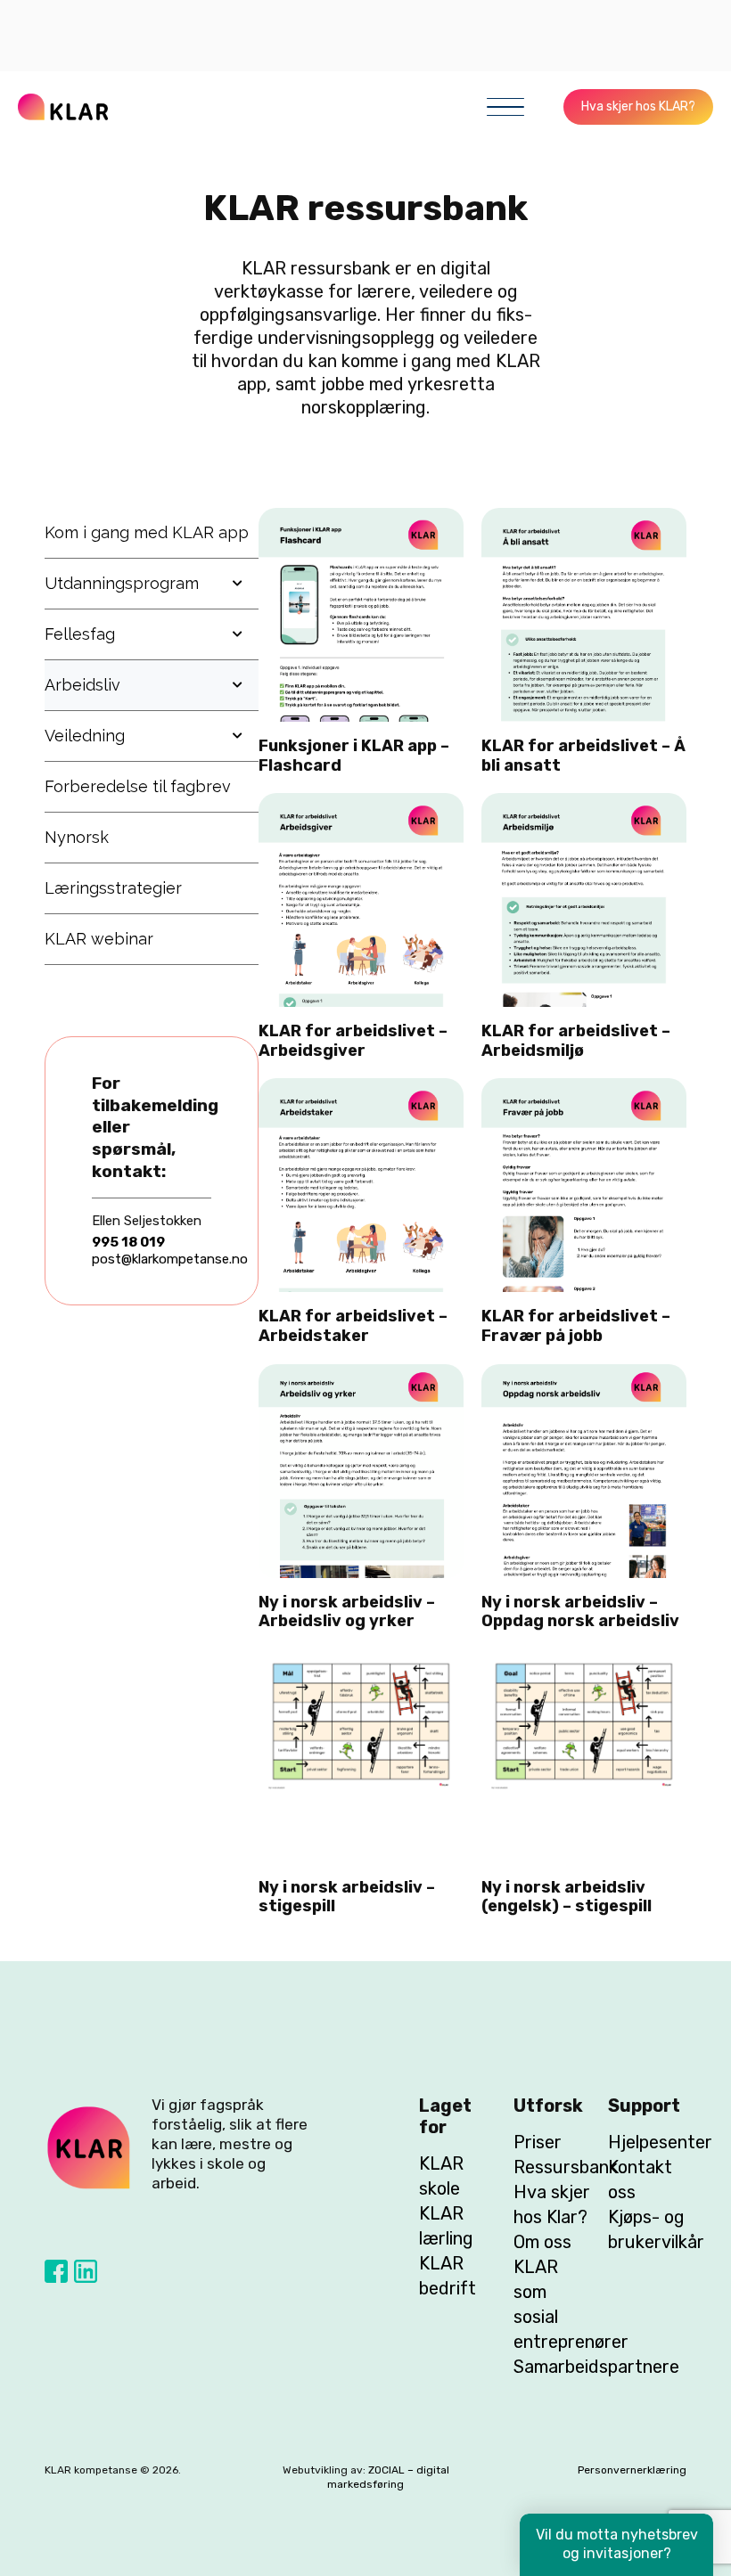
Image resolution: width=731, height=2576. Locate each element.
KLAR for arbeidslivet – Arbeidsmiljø (576, 1041)
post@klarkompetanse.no (170, 1259)
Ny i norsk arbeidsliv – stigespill (347, 1897)
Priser (538, 2142)
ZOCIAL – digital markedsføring (388, 2477)
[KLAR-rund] (89, 2148)
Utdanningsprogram (122, 583)
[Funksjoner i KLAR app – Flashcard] (361, 519)
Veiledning (85, 736)
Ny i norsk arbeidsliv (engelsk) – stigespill (567, 1897)
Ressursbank (566, 2167)
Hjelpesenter (660, 2142)
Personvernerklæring (632, 2470)
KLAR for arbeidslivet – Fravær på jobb (576, 1326)
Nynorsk (77, 837)
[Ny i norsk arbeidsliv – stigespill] (361, 1661)
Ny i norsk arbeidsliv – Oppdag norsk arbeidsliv (580, 1612)
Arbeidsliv (82, 685)
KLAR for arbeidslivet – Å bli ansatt (583, 756)
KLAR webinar (99, 939)
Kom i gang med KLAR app (147, 532)
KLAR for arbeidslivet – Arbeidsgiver (353, 1041)
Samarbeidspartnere (596, 2367)
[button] (505, 107)
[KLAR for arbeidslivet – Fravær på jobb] (584, 1090)
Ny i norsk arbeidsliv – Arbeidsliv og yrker (347, 1612)
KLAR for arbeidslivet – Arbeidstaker (353, 1326)
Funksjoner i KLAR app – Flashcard (354, 756)
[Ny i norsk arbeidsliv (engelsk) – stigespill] (584, 1661)
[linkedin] (86, 2271)
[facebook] (56, 2271)
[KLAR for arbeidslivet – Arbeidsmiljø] (584, 805)
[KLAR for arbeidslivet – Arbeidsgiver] (361, 805)
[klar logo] (63, 107)
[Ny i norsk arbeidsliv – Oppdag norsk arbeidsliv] (584, 1376)
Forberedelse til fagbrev (138, 786)
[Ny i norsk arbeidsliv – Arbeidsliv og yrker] (361, 1376)
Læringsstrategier (113, 888)
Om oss (542, 2242)
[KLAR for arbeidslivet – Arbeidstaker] (361, 1090)
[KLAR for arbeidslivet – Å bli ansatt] (584, 519)
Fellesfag (80, 634)
